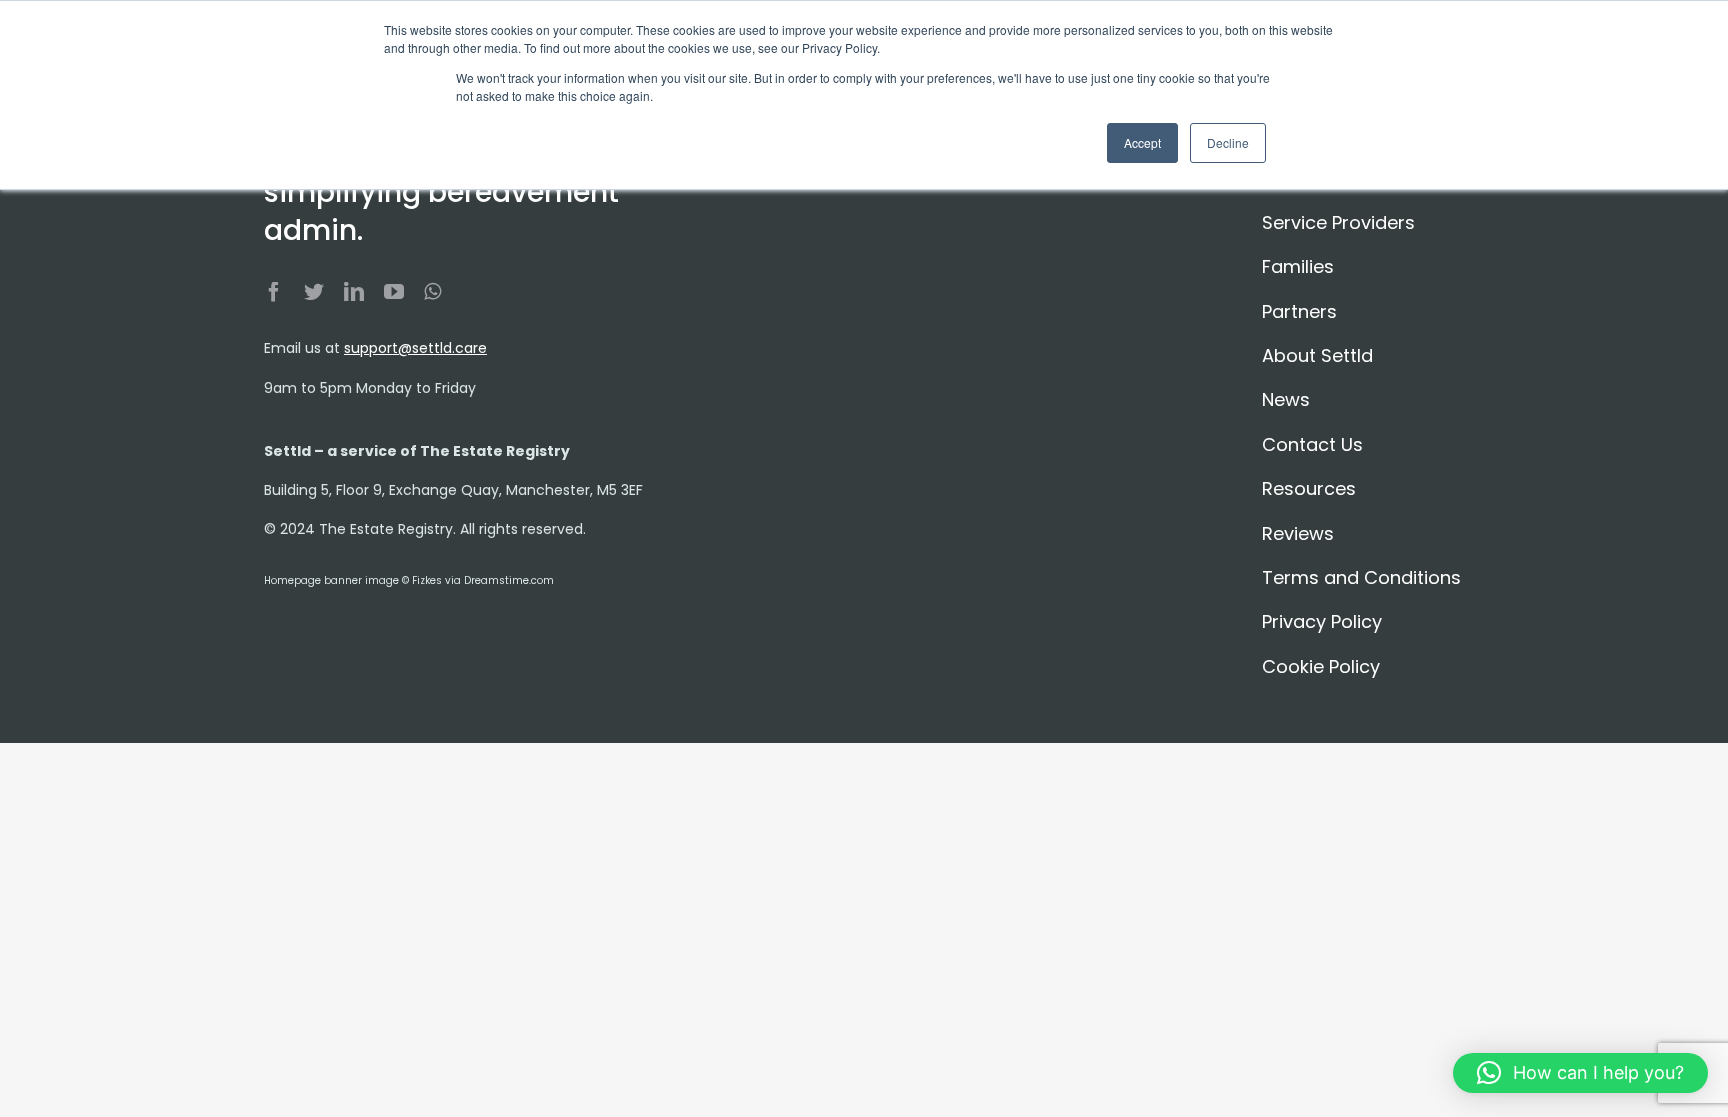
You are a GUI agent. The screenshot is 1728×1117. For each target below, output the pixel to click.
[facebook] (274, 292)
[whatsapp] (432, 292)
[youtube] (394, 292)
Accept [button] (1142, 142)
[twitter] (314, 292)
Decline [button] (1228, 142)
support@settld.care (415, 348)
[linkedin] (354, 292)
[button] (1580, 1073)
